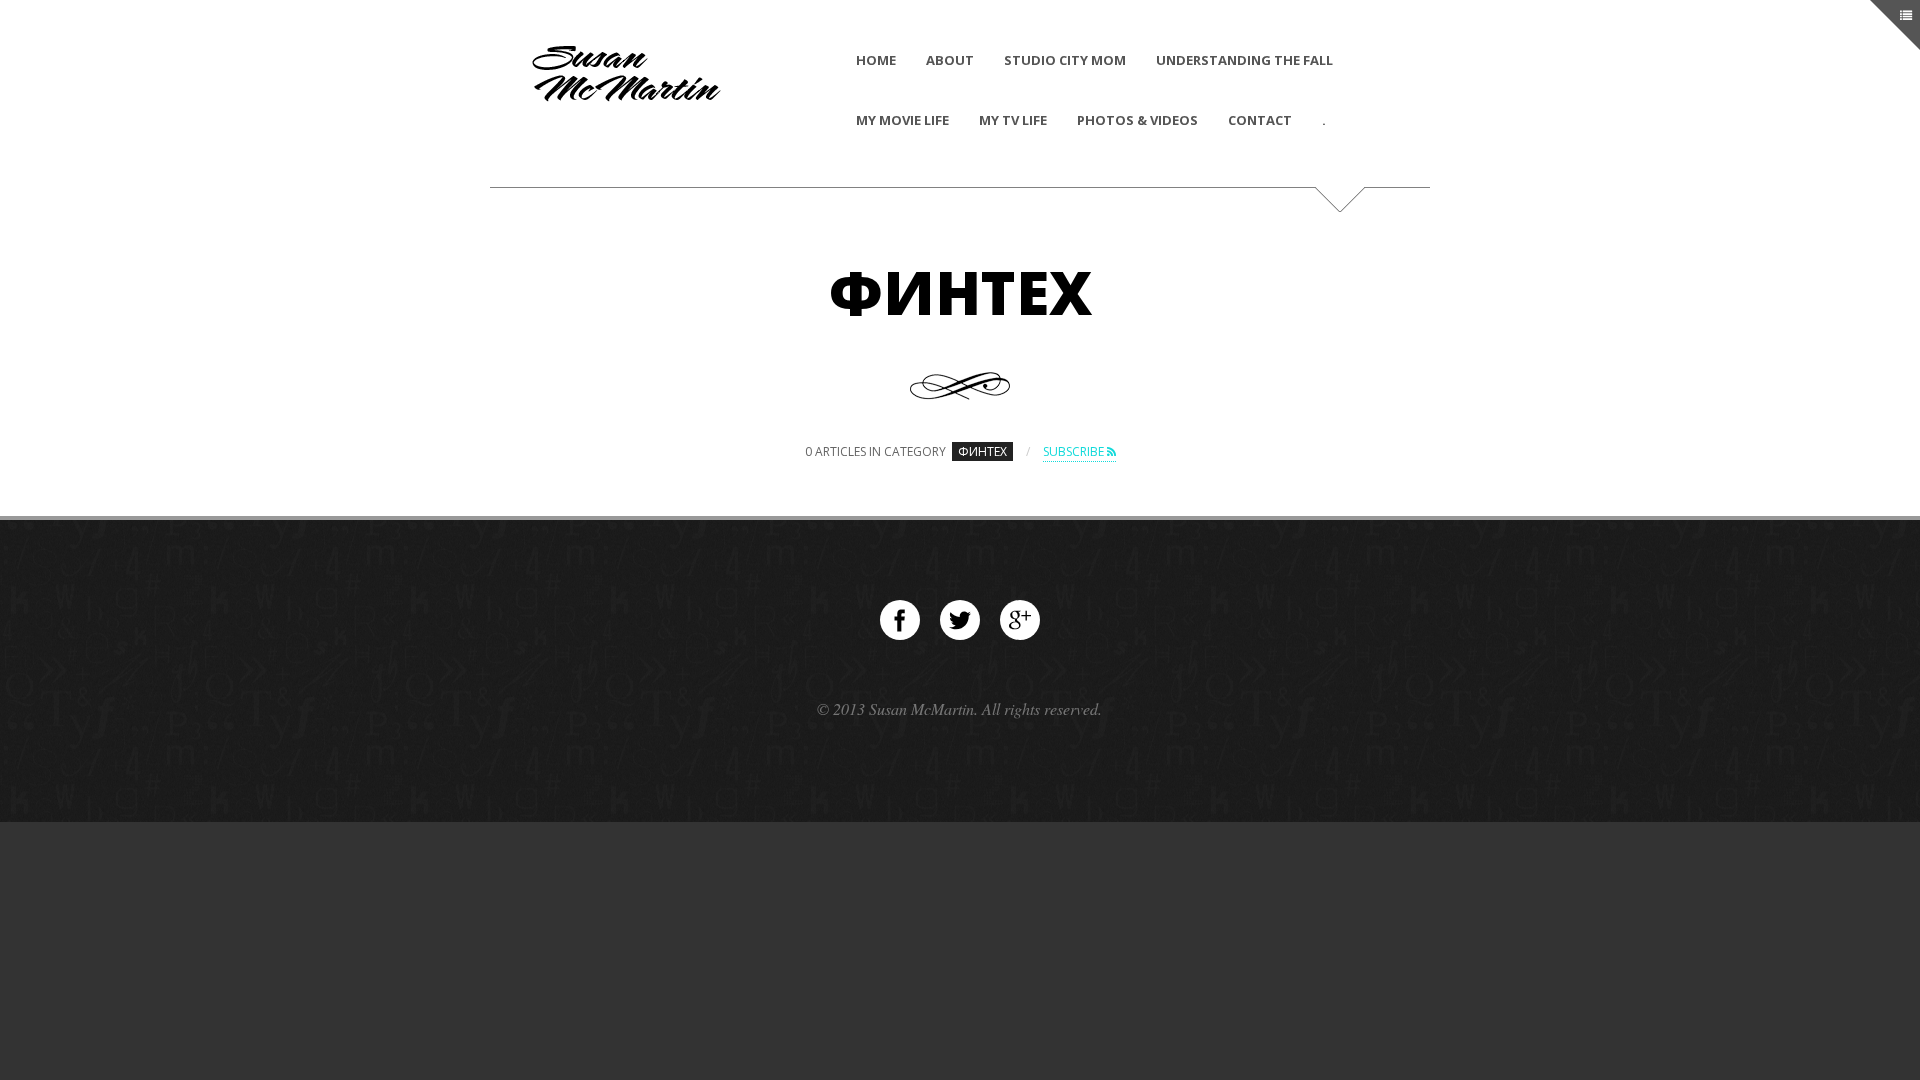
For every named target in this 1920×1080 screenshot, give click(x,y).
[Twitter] (960, 620)
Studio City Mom (1065, 60)
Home (876, 60)
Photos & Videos (1137, 120)
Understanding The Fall (1244, 60)
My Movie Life (902, 120)
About (950, 60)
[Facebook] (900, 620)
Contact (1260, 120)
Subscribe (1075, 451)
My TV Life (1013, 120)
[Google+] (1020, 620)
